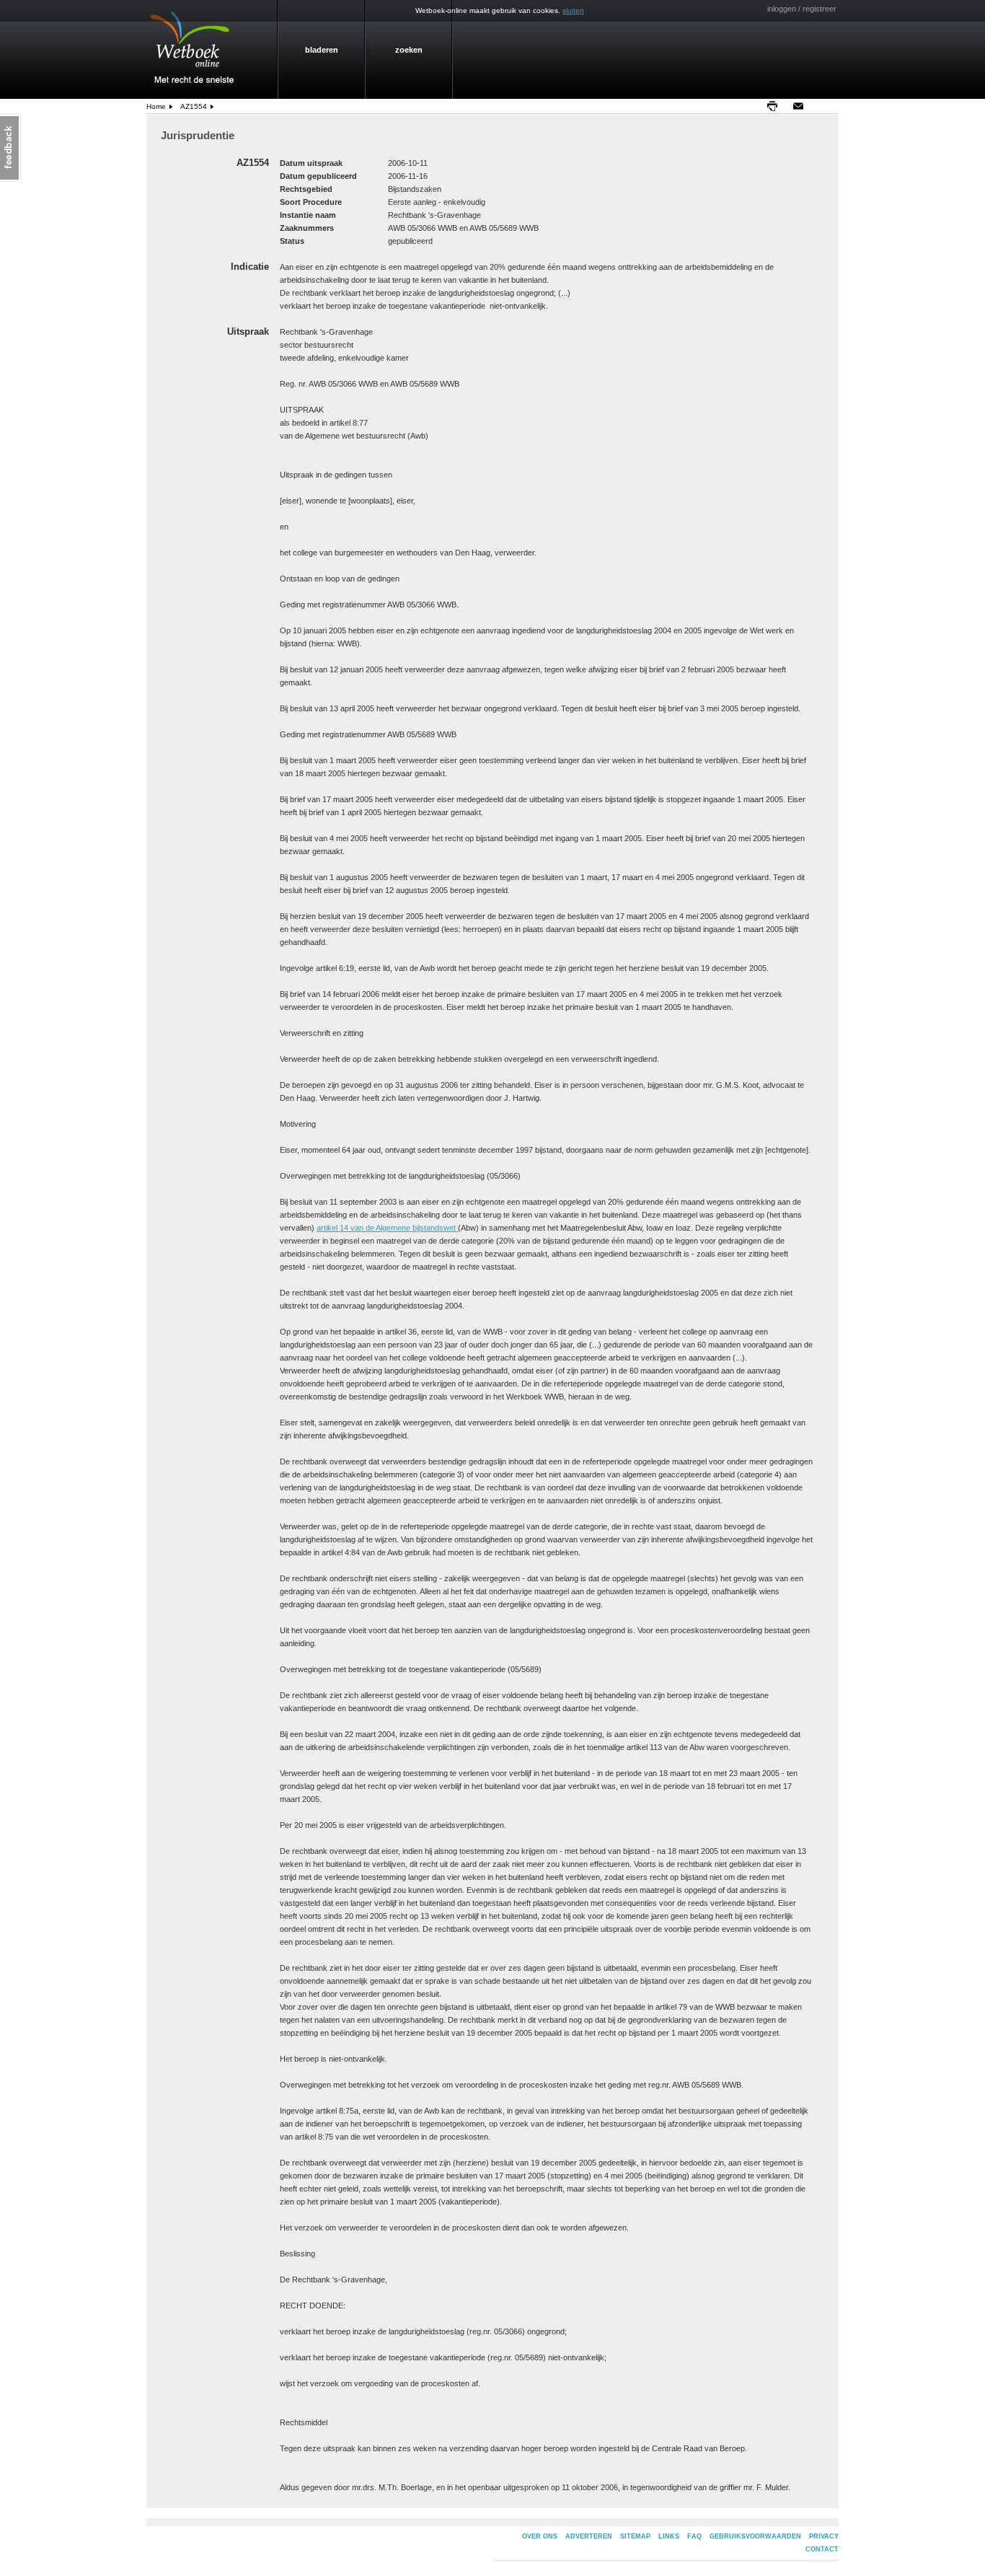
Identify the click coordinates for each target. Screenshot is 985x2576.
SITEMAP (635, 2536)
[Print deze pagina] (776, 106)
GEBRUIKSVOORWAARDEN (755, 2536)
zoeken (409, 50)
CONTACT (822, 2549)
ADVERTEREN (589, 2536)
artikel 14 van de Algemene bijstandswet (387, 1228)
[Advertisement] (885, 329)
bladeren (322, 50)
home (156, 106)
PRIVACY (824, 2536)
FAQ (694, 2536)
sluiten (573, 10)
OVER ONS (540, 2536)
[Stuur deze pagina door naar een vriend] (802, 106)
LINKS (669, 2536)
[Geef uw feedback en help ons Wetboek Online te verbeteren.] (11, 148)
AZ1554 (194, 106)
